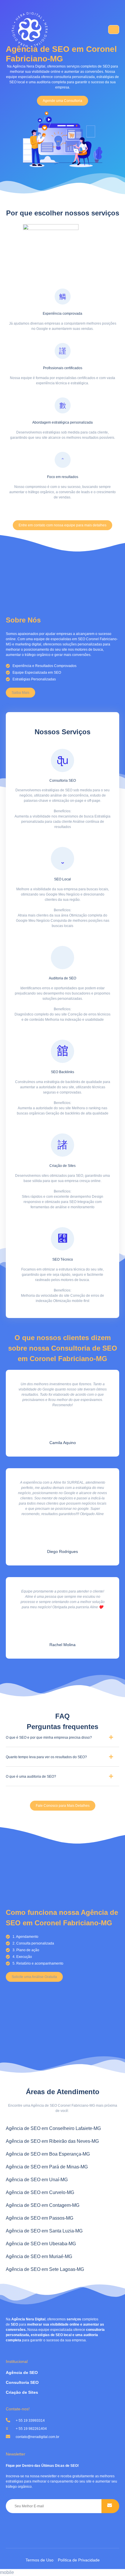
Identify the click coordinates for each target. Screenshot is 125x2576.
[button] (63, 101)
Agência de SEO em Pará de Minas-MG (47, 2167)
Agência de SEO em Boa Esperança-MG (48, 2154)
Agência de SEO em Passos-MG (40, 2218)
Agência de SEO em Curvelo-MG (40, 2192)
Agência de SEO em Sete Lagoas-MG (45, 2269)
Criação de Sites (22, 2392)
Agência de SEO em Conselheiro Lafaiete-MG (53, 2128)
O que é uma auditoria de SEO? (31, 1777)
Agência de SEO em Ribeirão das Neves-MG (52, 2141)
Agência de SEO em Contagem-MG (43, 2205)
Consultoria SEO (22, 2382)
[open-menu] (114, 30)
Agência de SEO (22, 2372)
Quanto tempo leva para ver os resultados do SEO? (46, 1757)
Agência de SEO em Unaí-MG (37, 2180)
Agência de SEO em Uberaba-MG (41, 2244)
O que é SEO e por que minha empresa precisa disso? (49, 1738)
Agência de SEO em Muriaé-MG (39, 2256)
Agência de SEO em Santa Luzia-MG (44, 2231)
